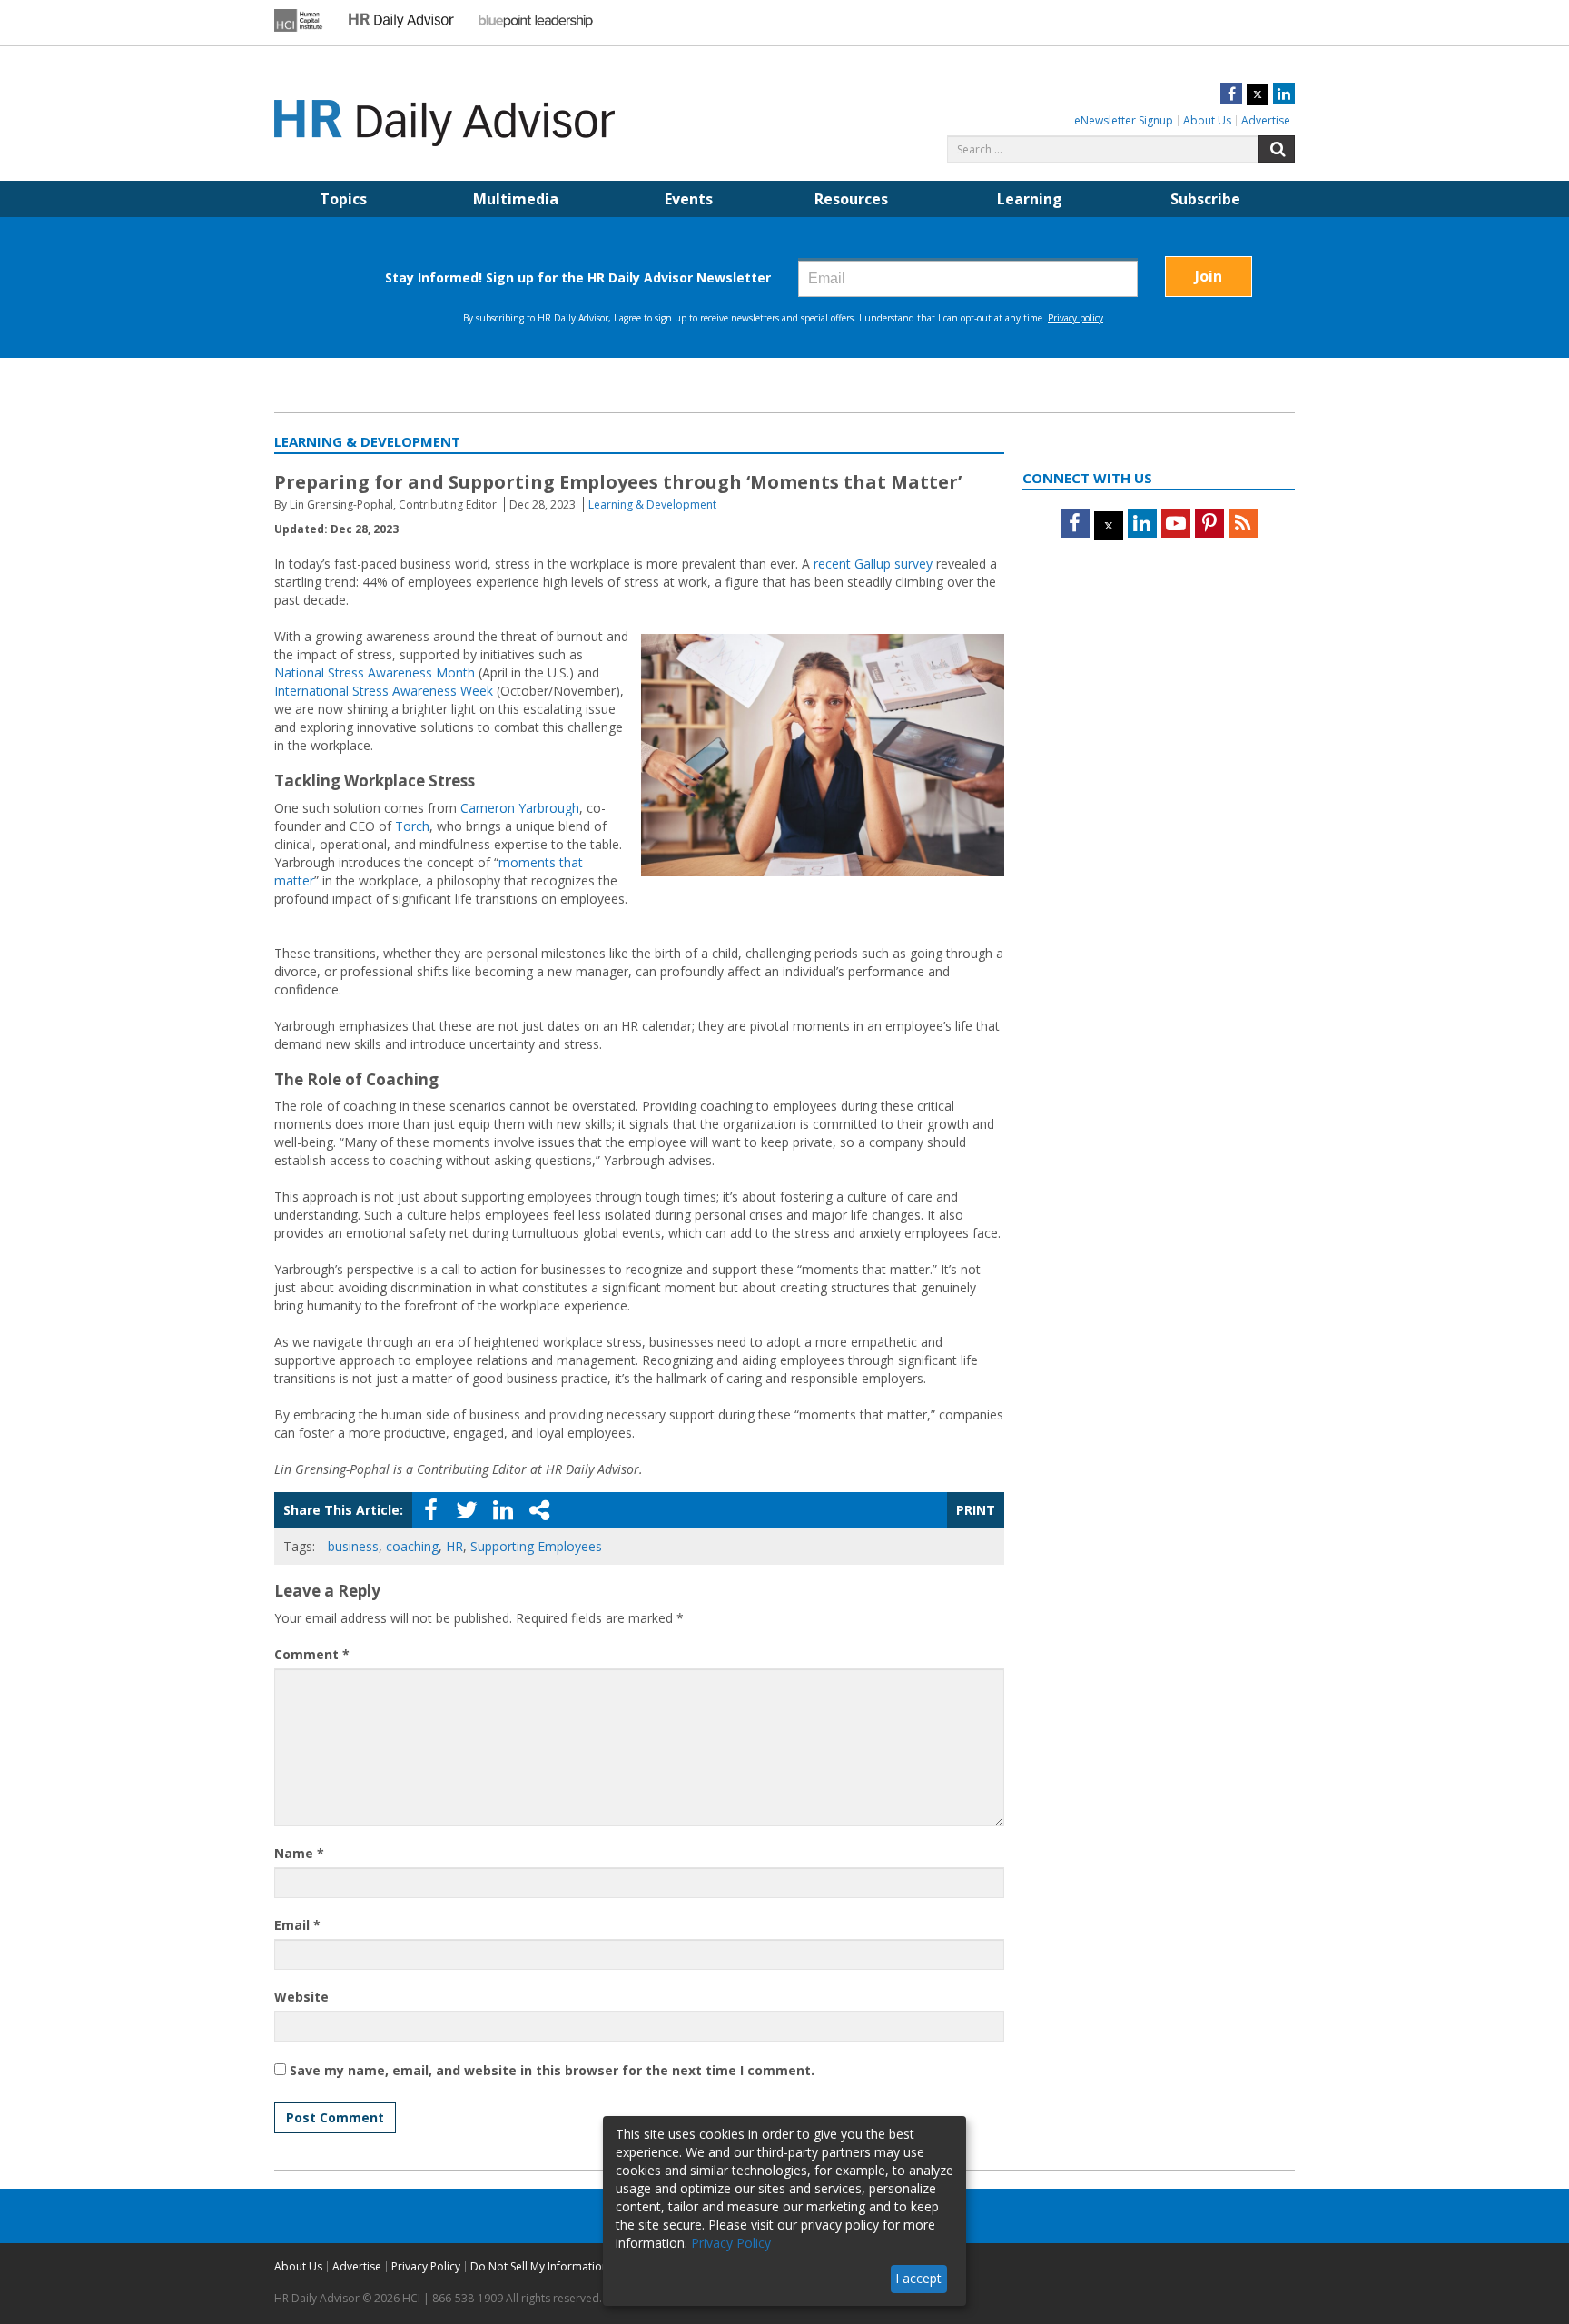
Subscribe (1205, 199)
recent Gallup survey (873, 564)
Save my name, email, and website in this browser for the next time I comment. (552, 2070)
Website (301, 1997)
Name (299, 1853)
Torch (412, 826)
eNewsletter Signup (1124, 120)
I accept (918, 2278)
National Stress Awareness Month (375, 672)
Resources (851, 199)
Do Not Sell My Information (539, 2266)
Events (689, 199)
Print (976, 1510)
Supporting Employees (536, 1546)
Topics (343, 199)
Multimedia (516, 199)
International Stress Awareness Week (384, 691)
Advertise (1266, 120)
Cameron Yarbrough (520, 808)
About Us (1207, 120)
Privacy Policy (426, 2266)
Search (1277, 149)
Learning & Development (652, 504)
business (353, 1546)
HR (454, 1546)
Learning (1030, 199)
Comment (312, 1654)
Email (297, 1925)
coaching (412, 1546)
